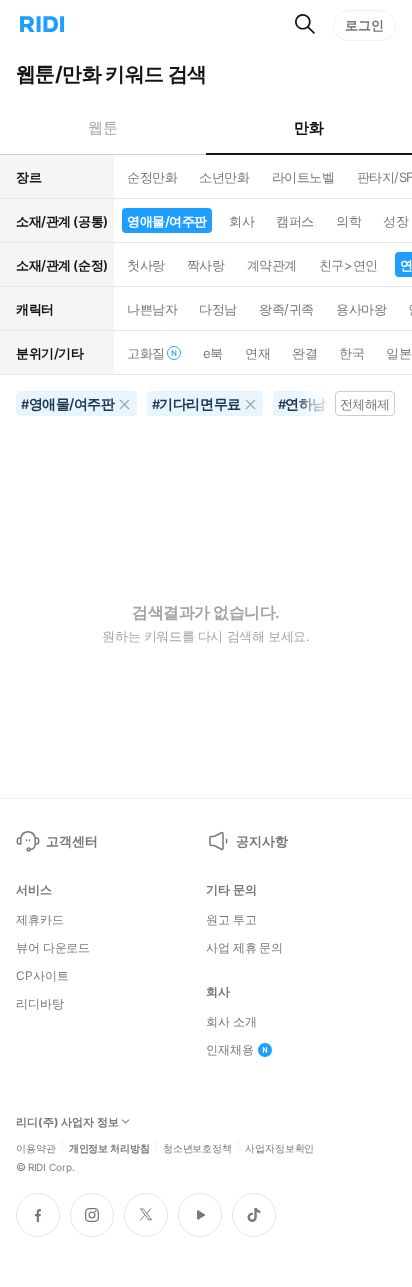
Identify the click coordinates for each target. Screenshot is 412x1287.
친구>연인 (348, 265)
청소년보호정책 (197, 1147)
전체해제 (365, 404)
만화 (308, 127)
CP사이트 (42, 976)
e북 (213, 353)
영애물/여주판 (167, 221)
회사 (241, 221)
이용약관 (36, 1147)
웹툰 (102, 127)
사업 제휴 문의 (244, 948)
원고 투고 (231, 920)
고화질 (146, 353)
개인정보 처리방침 (109, 1147)
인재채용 (230, 1050)
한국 (351, 353)
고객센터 (71, 841)
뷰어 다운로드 (53, 948)
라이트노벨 (303, 177)
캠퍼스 (295, 221)
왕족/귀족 (286, 309)
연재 (257, 353)
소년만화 (224, 177)
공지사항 (261, 841)
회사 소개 (231, 1022)
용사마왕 (361, 309)
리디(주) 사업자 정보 (67, 1122)
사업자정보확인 (279, 1147)
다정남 (218, 309)
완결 (304, 353)
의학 (348, 221)
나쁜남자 (152, 309)
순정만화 (152, 177)
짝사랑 (206, 265)
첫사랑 (146, 265)
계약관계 (272, 265)
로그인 (364, 25)
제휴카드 (40, 920)
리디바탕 (40, 1004)
